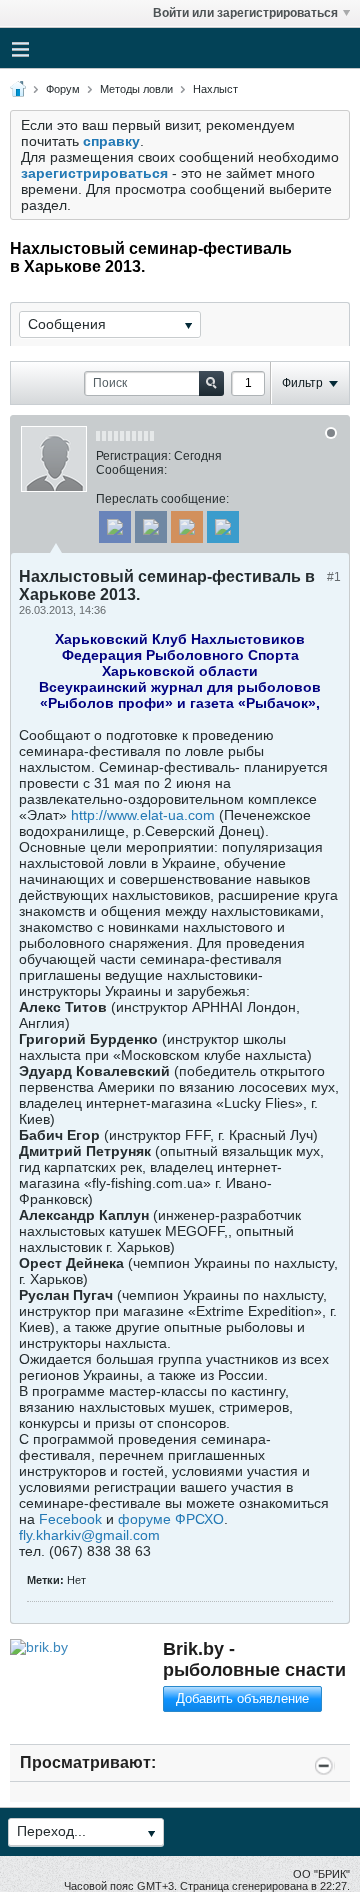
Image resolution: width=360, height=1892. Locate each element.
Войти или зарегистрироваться (245, 13)
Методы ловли (136, 89)
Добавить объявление (242, 1698)
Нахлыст (215, 89)
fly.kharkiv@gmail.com (89, 1535)
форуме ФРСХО (171, 1519)
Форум (63, 89)
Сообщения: (131, 470)
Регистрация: (133, 456)
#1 (334, 577)
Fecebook (72, 1519)
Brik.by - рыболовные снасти (254, 1659)
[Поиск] (211, 383)
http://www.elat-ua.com (143, 815)
